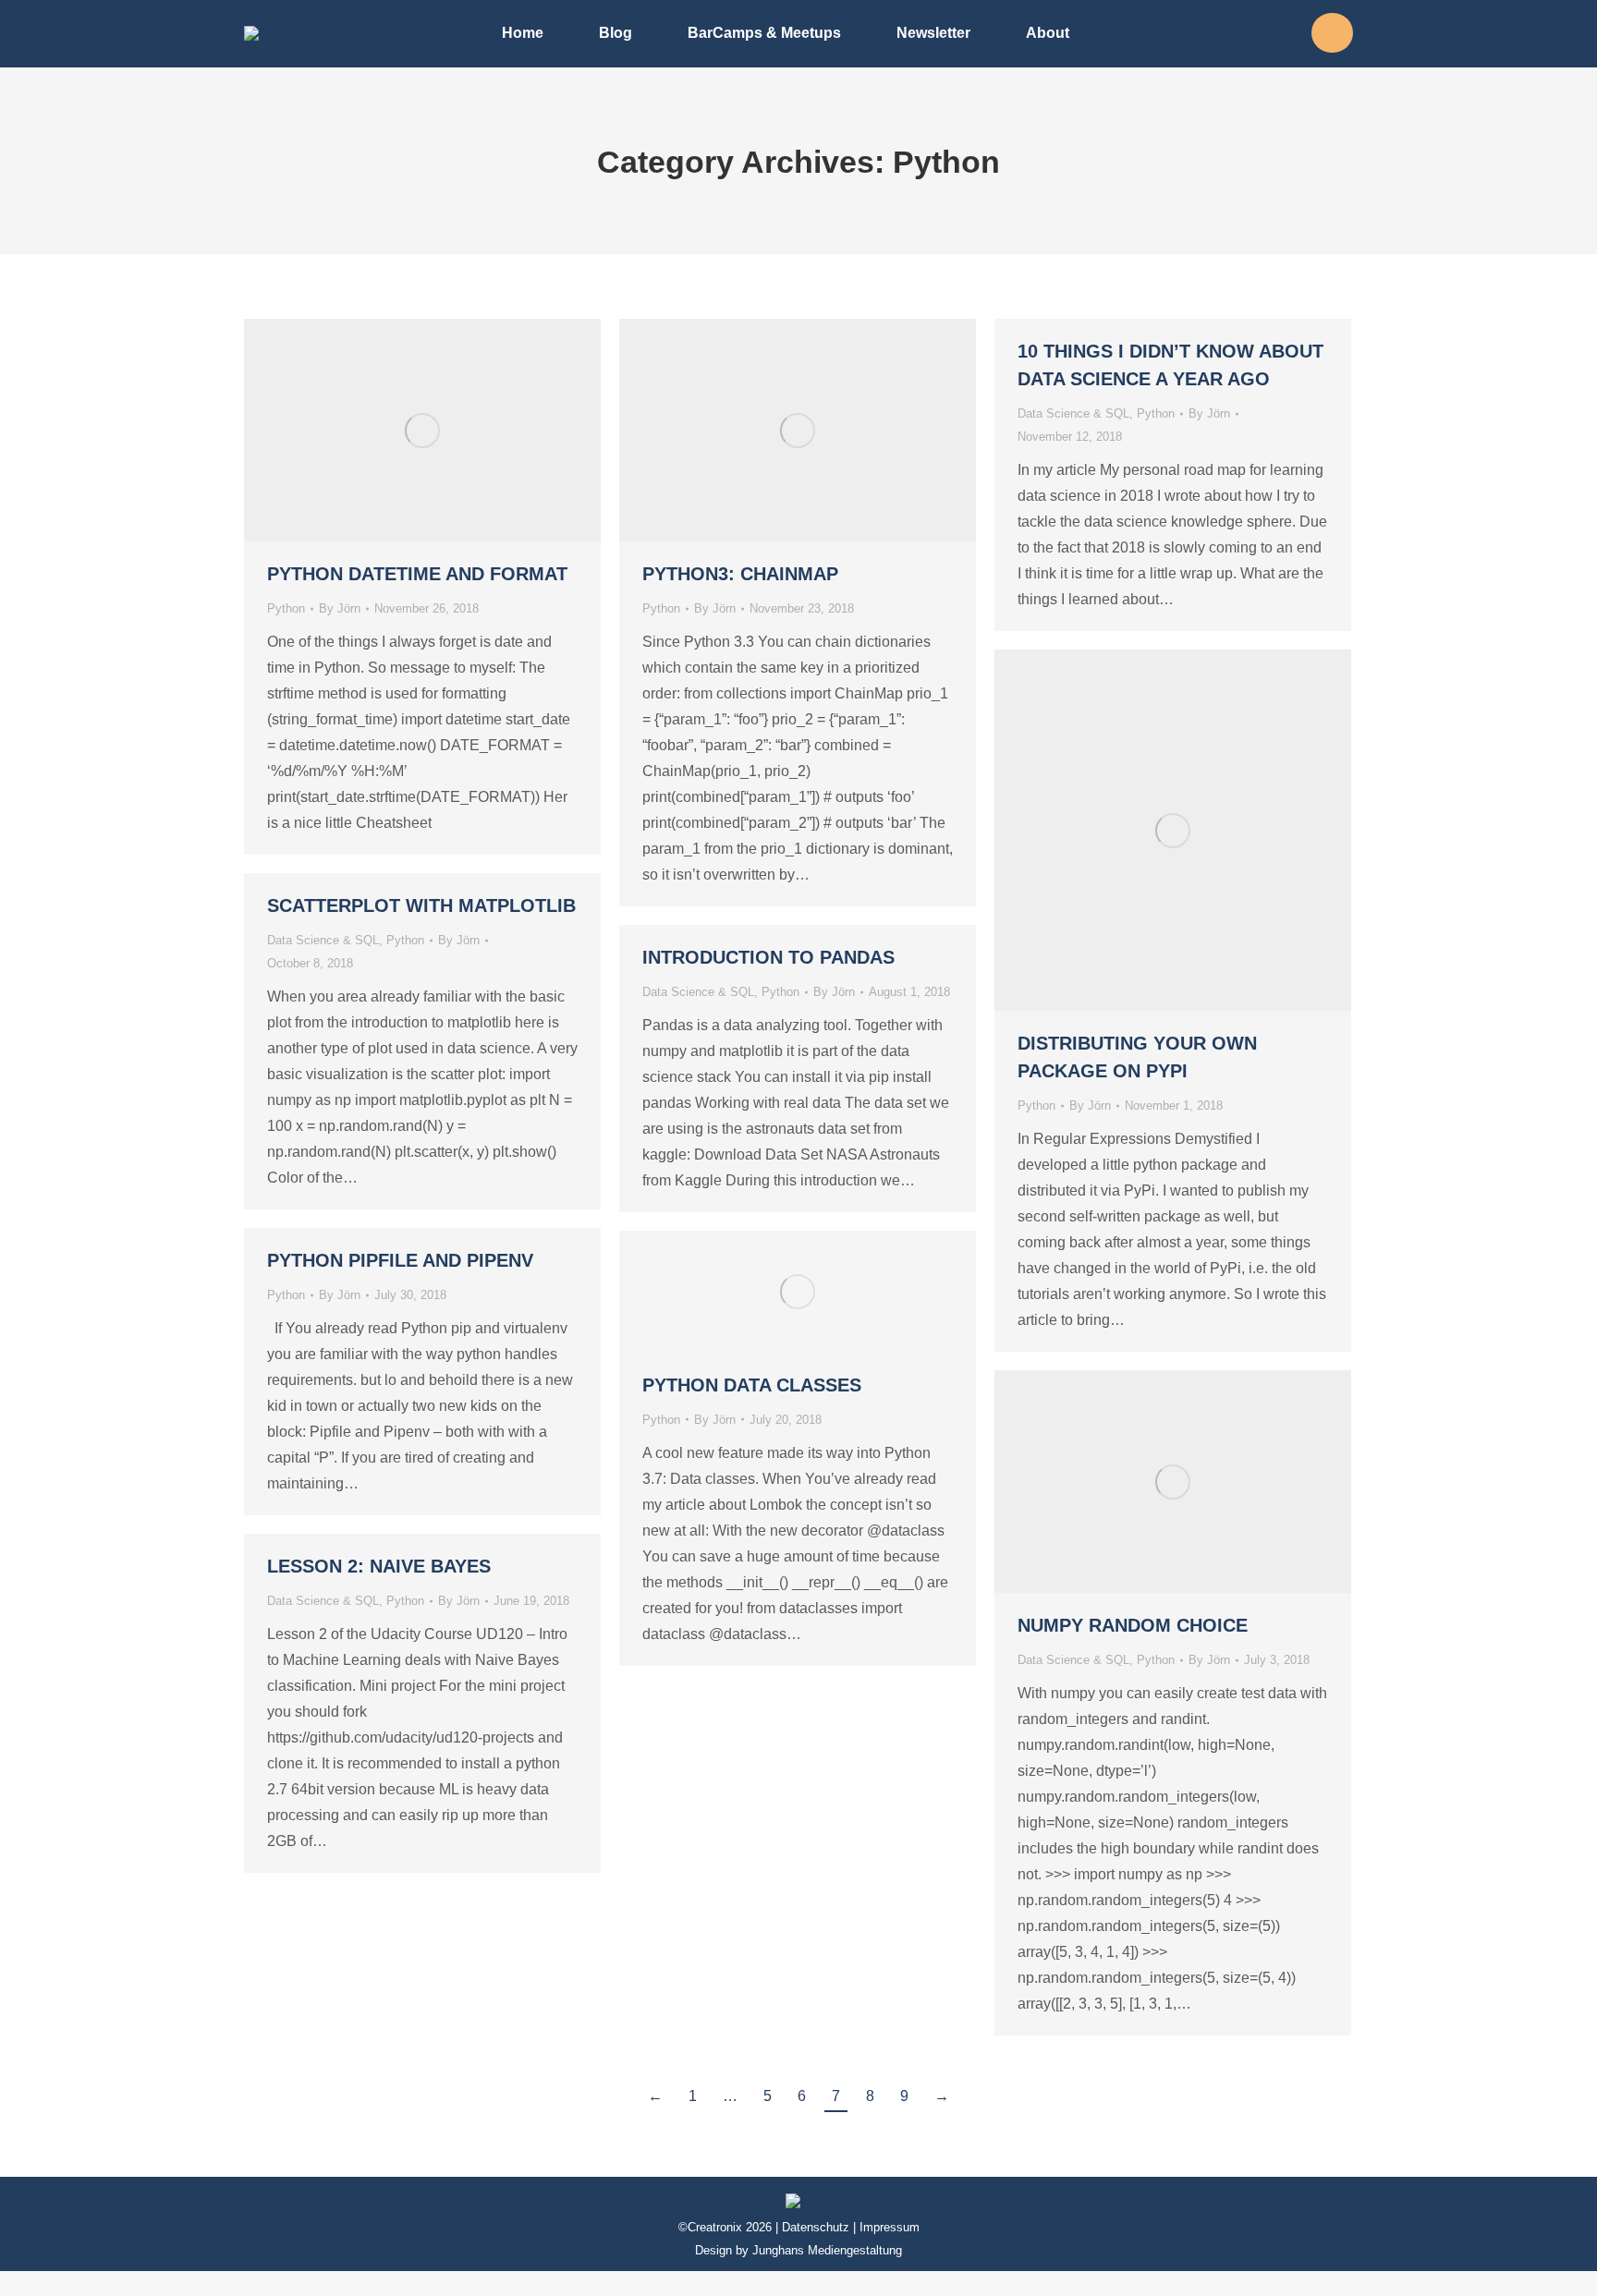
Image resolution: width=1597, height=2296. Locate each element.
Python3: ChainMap (740, 574)
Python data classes (752, 1385)
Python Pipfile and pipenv (400, 1260)
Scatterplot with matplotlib (421, 905)
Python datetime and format (417, 574)
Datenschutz (816, 2227)
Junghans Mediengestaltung (827, 2250)
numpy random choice (1133, 1625)
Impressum (890, 2227)
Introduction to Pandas (768, 957)
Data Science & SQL (1073, 413)
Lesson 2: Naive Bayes (379, 1566)
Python (286, 608)
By (340, 608)
